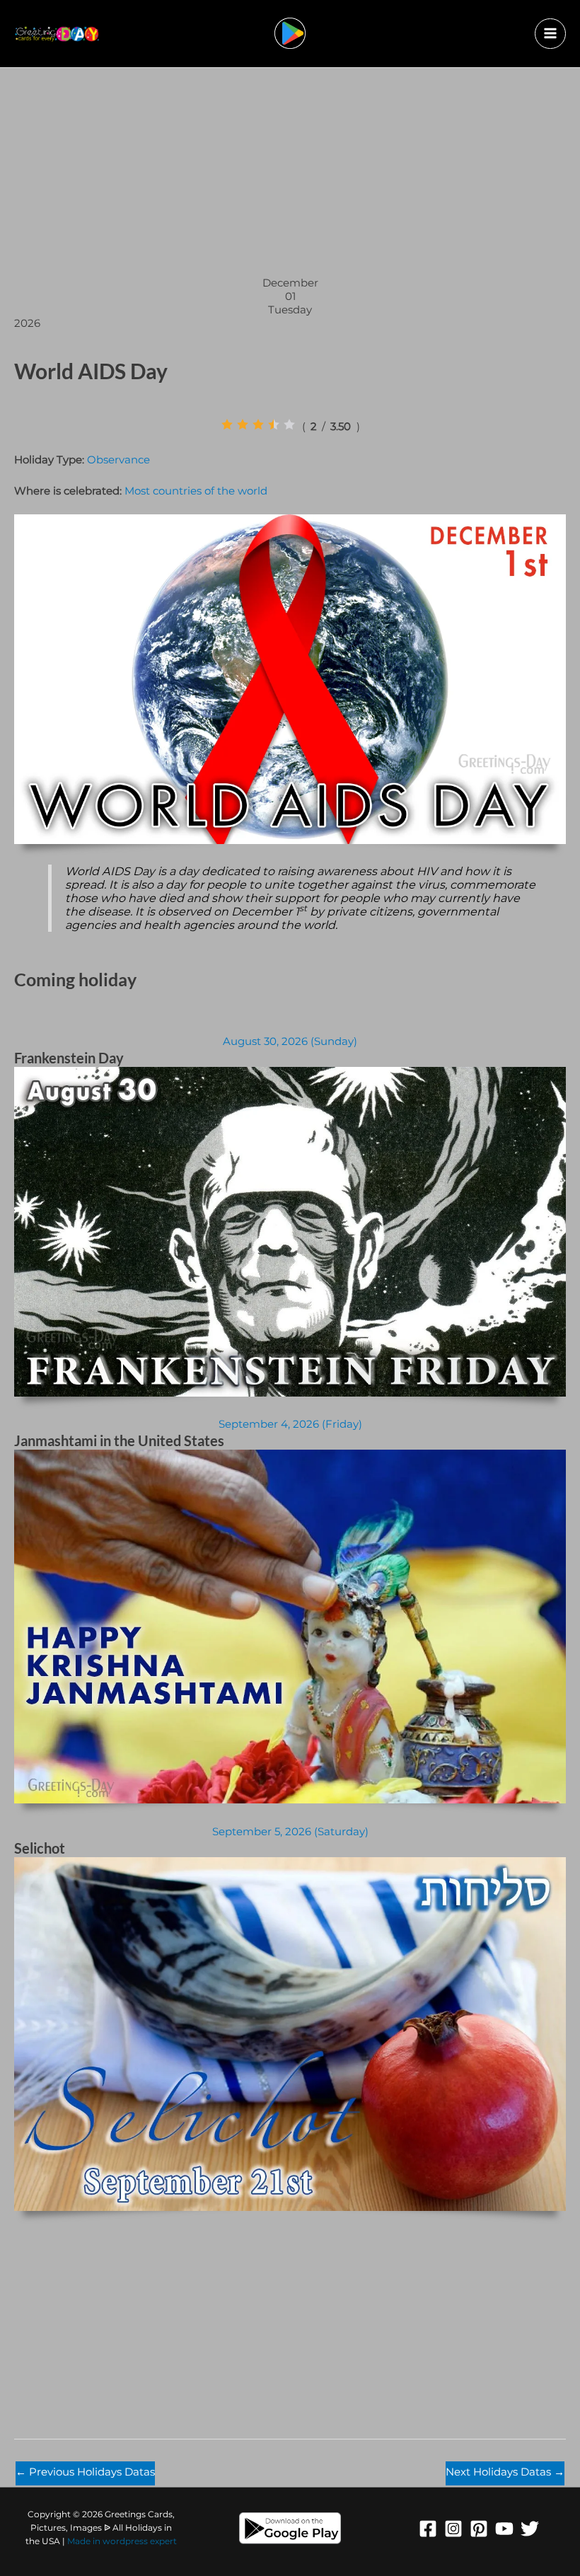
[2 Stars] (243, 424)
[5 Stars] (289, 424)
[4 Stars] (274, 424)
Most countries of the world (196, 491)
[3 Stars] (258, 424)
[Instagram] (453, 2529)
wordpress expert (140, 2541)
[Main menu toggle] (550, 34)
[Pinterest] (479, 2529)
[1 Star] (227, 424)
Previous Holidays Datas (85, 2472)
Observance (118, 460)
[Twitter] (530, 2529)
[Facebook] (428, 2529)
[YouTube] (504, 2529)
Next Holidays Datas (505, 2472)
